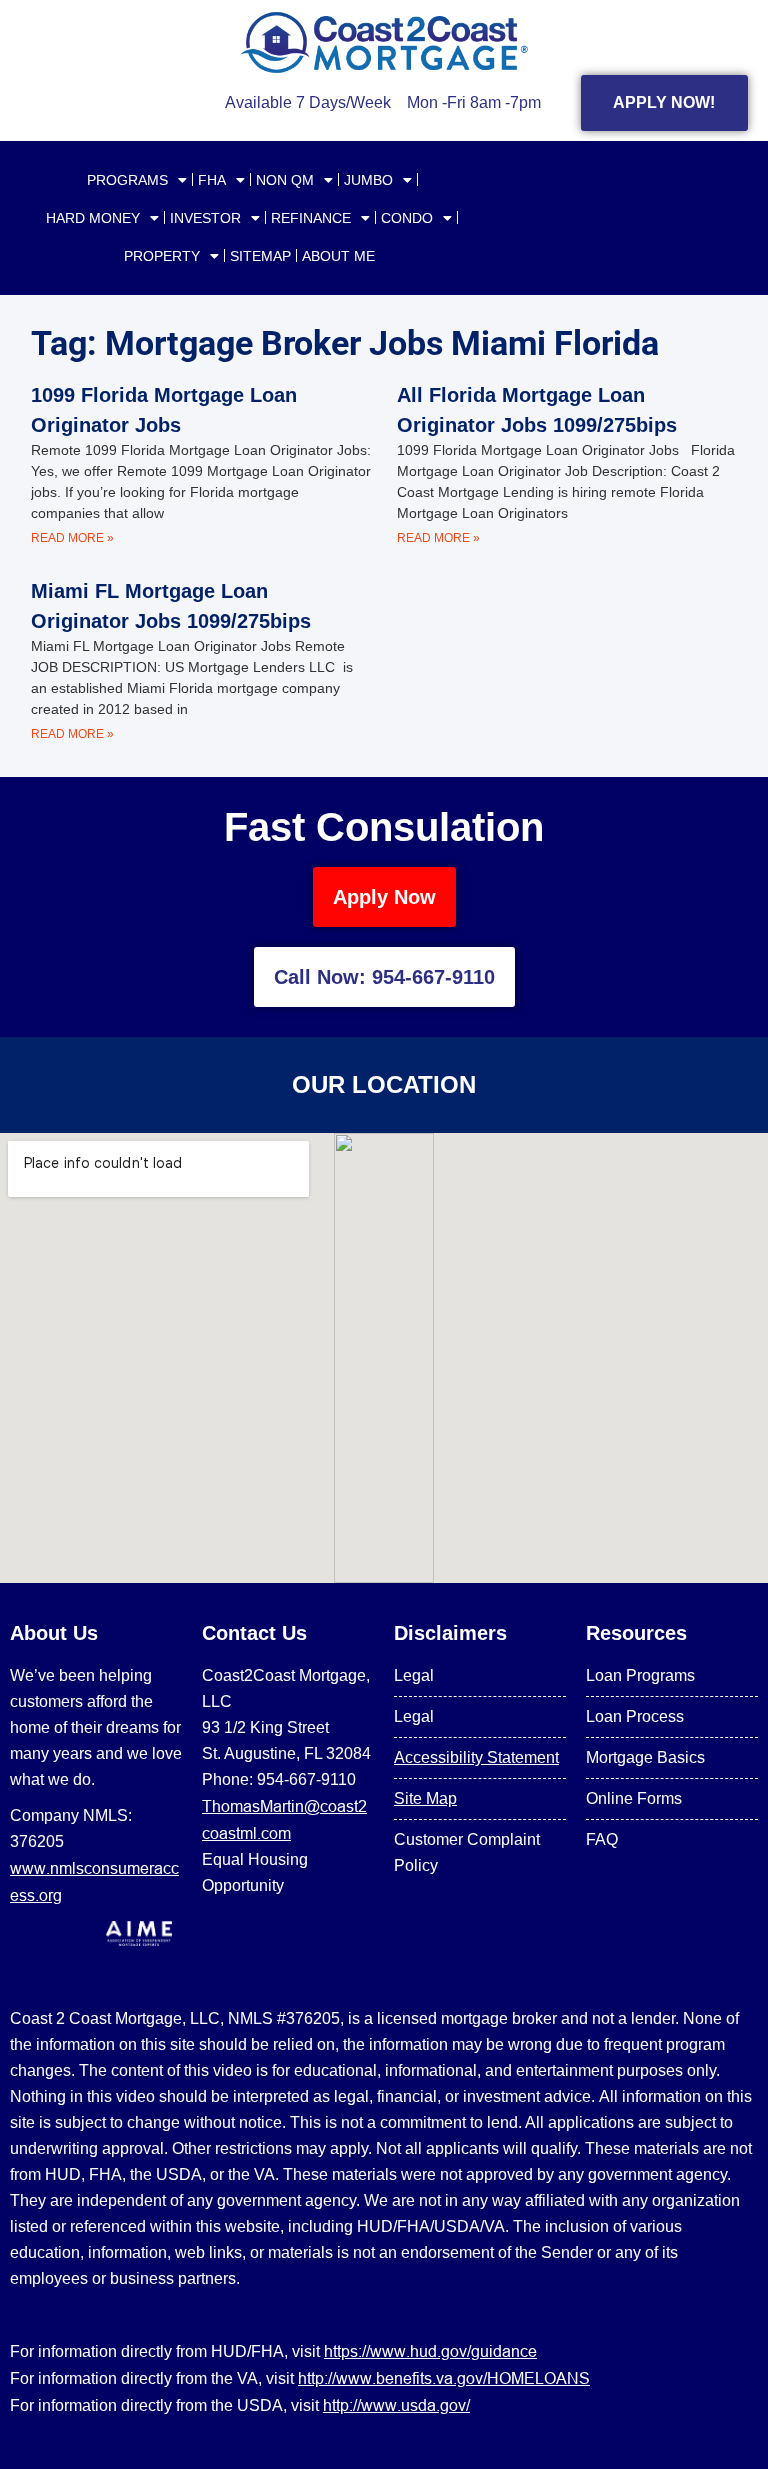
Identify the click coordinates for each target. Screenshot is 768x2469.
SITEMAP (260, 256)
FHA (212, 180)
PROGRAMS (127, 180)
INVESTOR (205, 218)
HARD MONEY (93, 218)
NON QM (285, 180)
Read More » (72, 538)
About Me (338, 256)
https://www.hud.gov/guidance (430, 2351)
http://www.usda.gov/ (396, 2405)
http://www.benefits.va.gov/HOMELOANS (444, 2378)
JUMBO (368, 180)
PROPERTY (162, 256)
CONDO (407, 218)
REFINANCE (311, 218)
